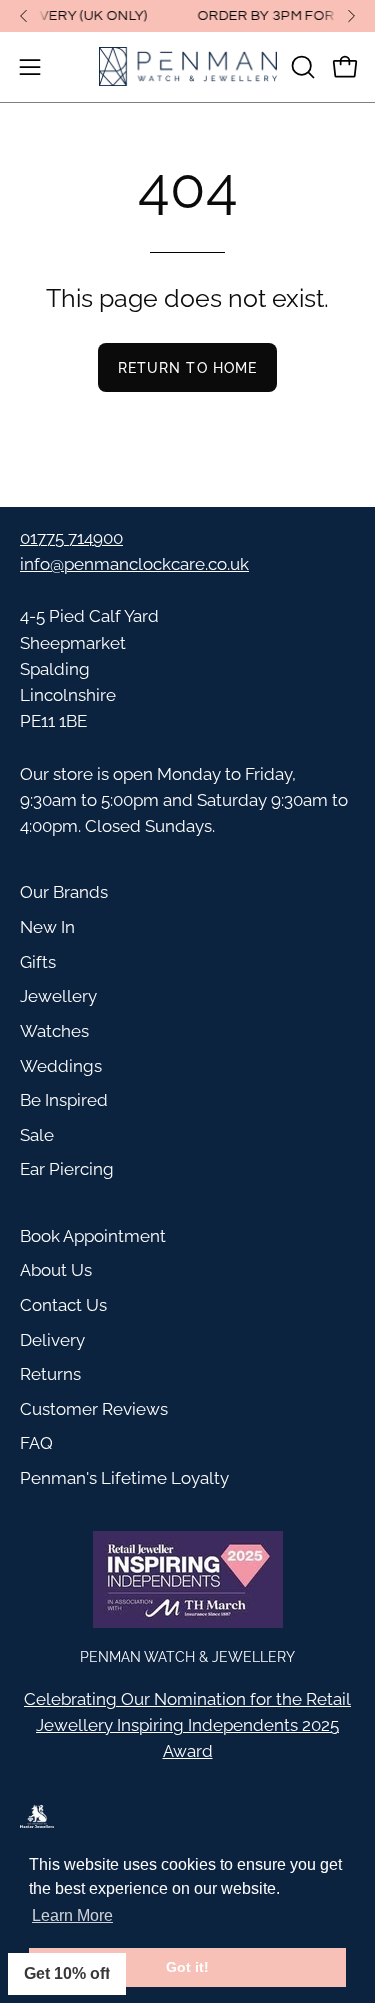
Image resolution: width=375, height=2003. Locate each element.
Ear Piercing (67, 1169)
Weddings (61, 1066)
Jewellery (58, 996)
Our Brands (64, 892)
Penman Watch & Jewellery (187, 1656)
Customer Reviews (94, 1409)
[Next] (351, 16)
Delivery (52, 1340)
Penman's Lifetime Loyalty (124, 1478)
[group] (187, 16)
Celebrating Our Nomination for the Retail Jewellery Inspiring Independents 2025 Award (187, 1725)
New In (47, 927)
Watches (54, 1031)
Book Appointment (93, 1236)
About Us (56, 1270)
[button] (301, 67)
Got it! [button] (187, 1967)
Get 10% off (67, 1973)
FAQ (36, 1443)
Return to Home (187, 367)
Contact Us (63, 1305)
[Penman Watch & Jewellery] (188, 67)
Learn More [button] (72, 1915)
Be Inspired (64, 1100)
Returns (50, 1374)
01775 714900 (71, 538)
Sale (37, 1135)
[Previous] (24, 16)
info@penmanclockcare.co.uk (134, 564)
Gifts (38, 962)
